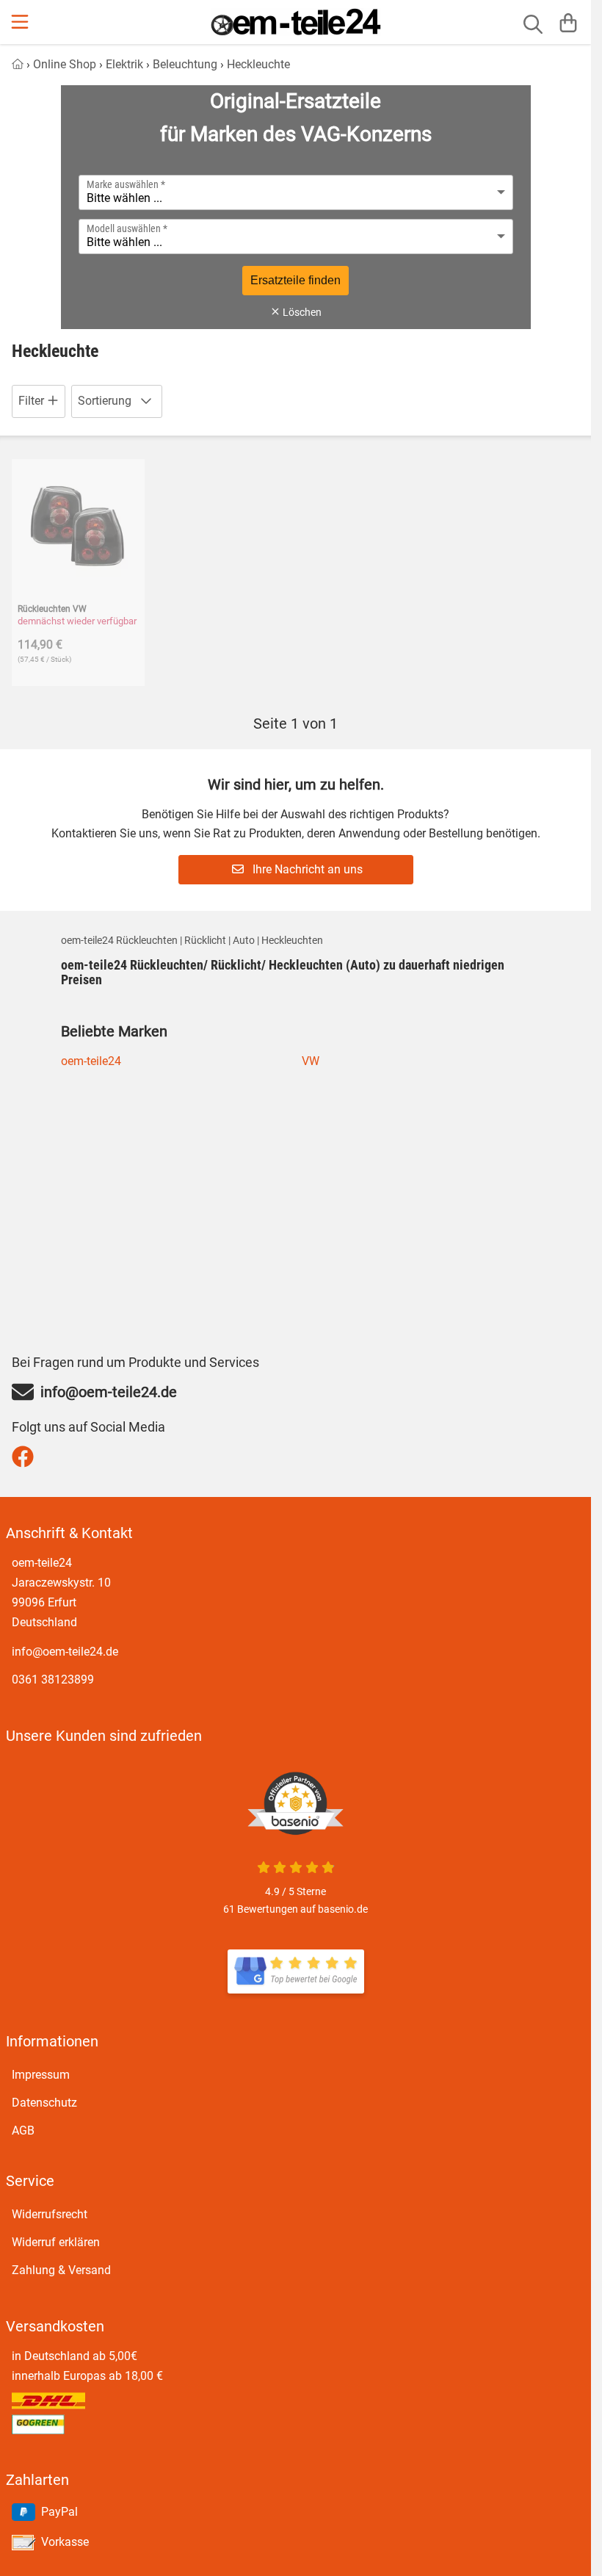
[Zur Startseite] (296, 22)
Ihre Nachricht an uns (306, 869)
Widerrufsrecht (50, 2214)
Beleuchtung (185, 64)
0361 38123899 (53, 1680)
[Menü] (21, 22)
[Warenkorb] (568, 22)
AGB (23, 2131)
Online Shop (65, 64)
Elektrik (124, 64)
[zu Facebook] (26, 1457)
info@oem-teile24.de (65, 1652)
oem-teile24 (91, 1061)
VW (311, 1061)
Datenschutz (44, 2103)
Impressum (41, 2075)
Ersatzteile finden (295, 280)
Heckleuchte (258, 64)
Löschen (301, 312)
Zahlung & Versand (61, 2270)
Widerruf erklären (56, 2242)
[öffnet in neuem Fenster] (296, 1971)
